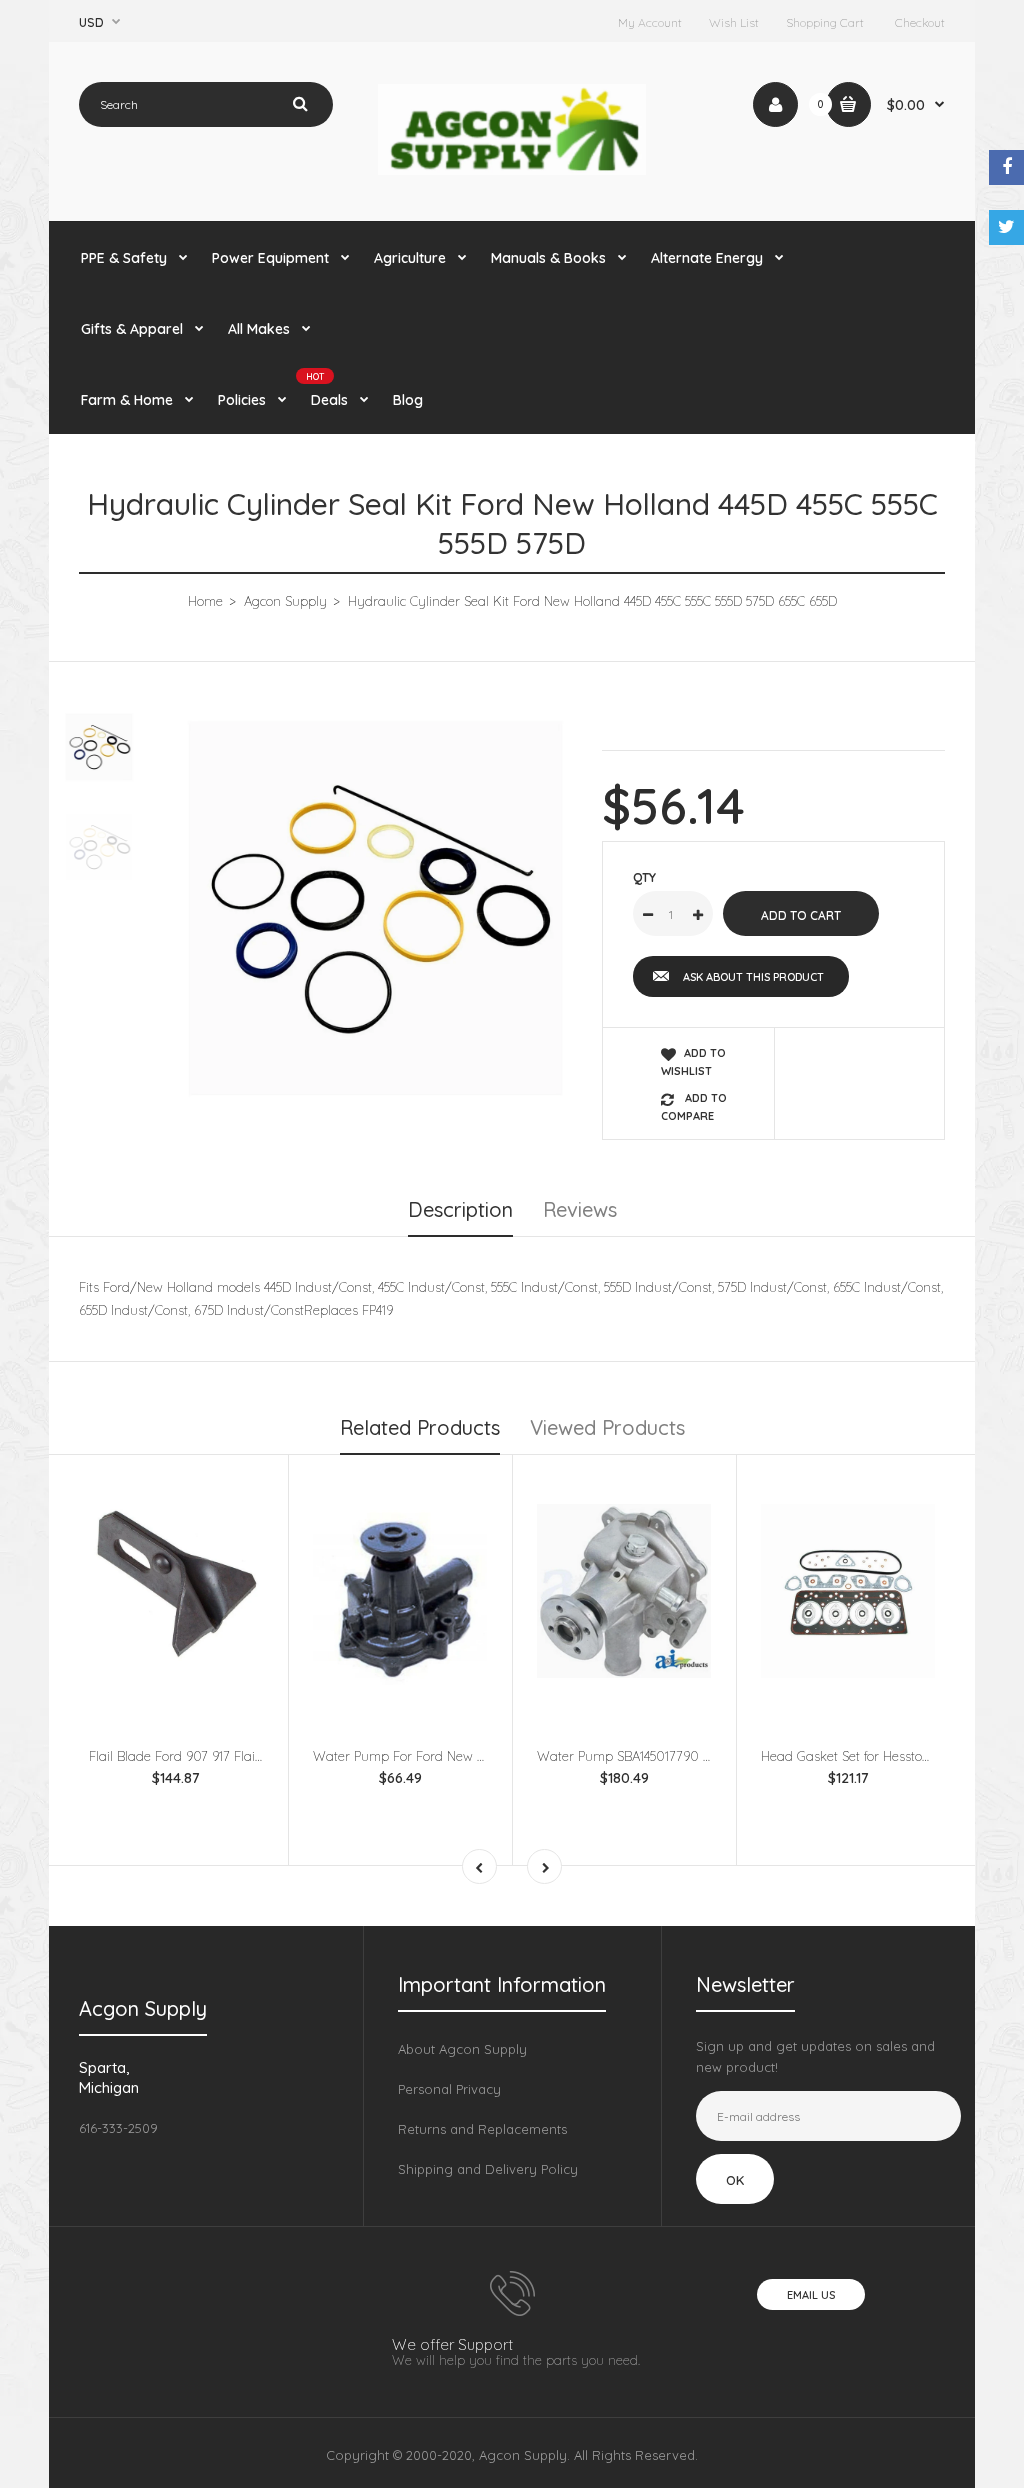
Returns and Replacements (482, 2129)
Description (460, 1209)
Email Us (811, 2295)
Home (205, 601)
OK (735, 2180)
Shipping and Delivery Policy (488, 2169)
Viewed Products (607, 1427)
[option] (375, 908)
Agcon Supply (285, 601)
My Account (650, 22)
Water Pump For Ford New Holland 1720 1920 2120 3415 (478, 1756)
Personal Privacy (449, 2089)
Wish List (734, 22)
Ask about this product (753, 977)
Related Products (420, 1427)
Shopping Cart (825, 22)
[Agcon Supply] (512, 170)
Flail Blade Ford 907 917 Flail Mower (195, 1756)
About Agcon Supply (462, 2049)
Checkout (920, 22)
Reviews (580, 1209)
